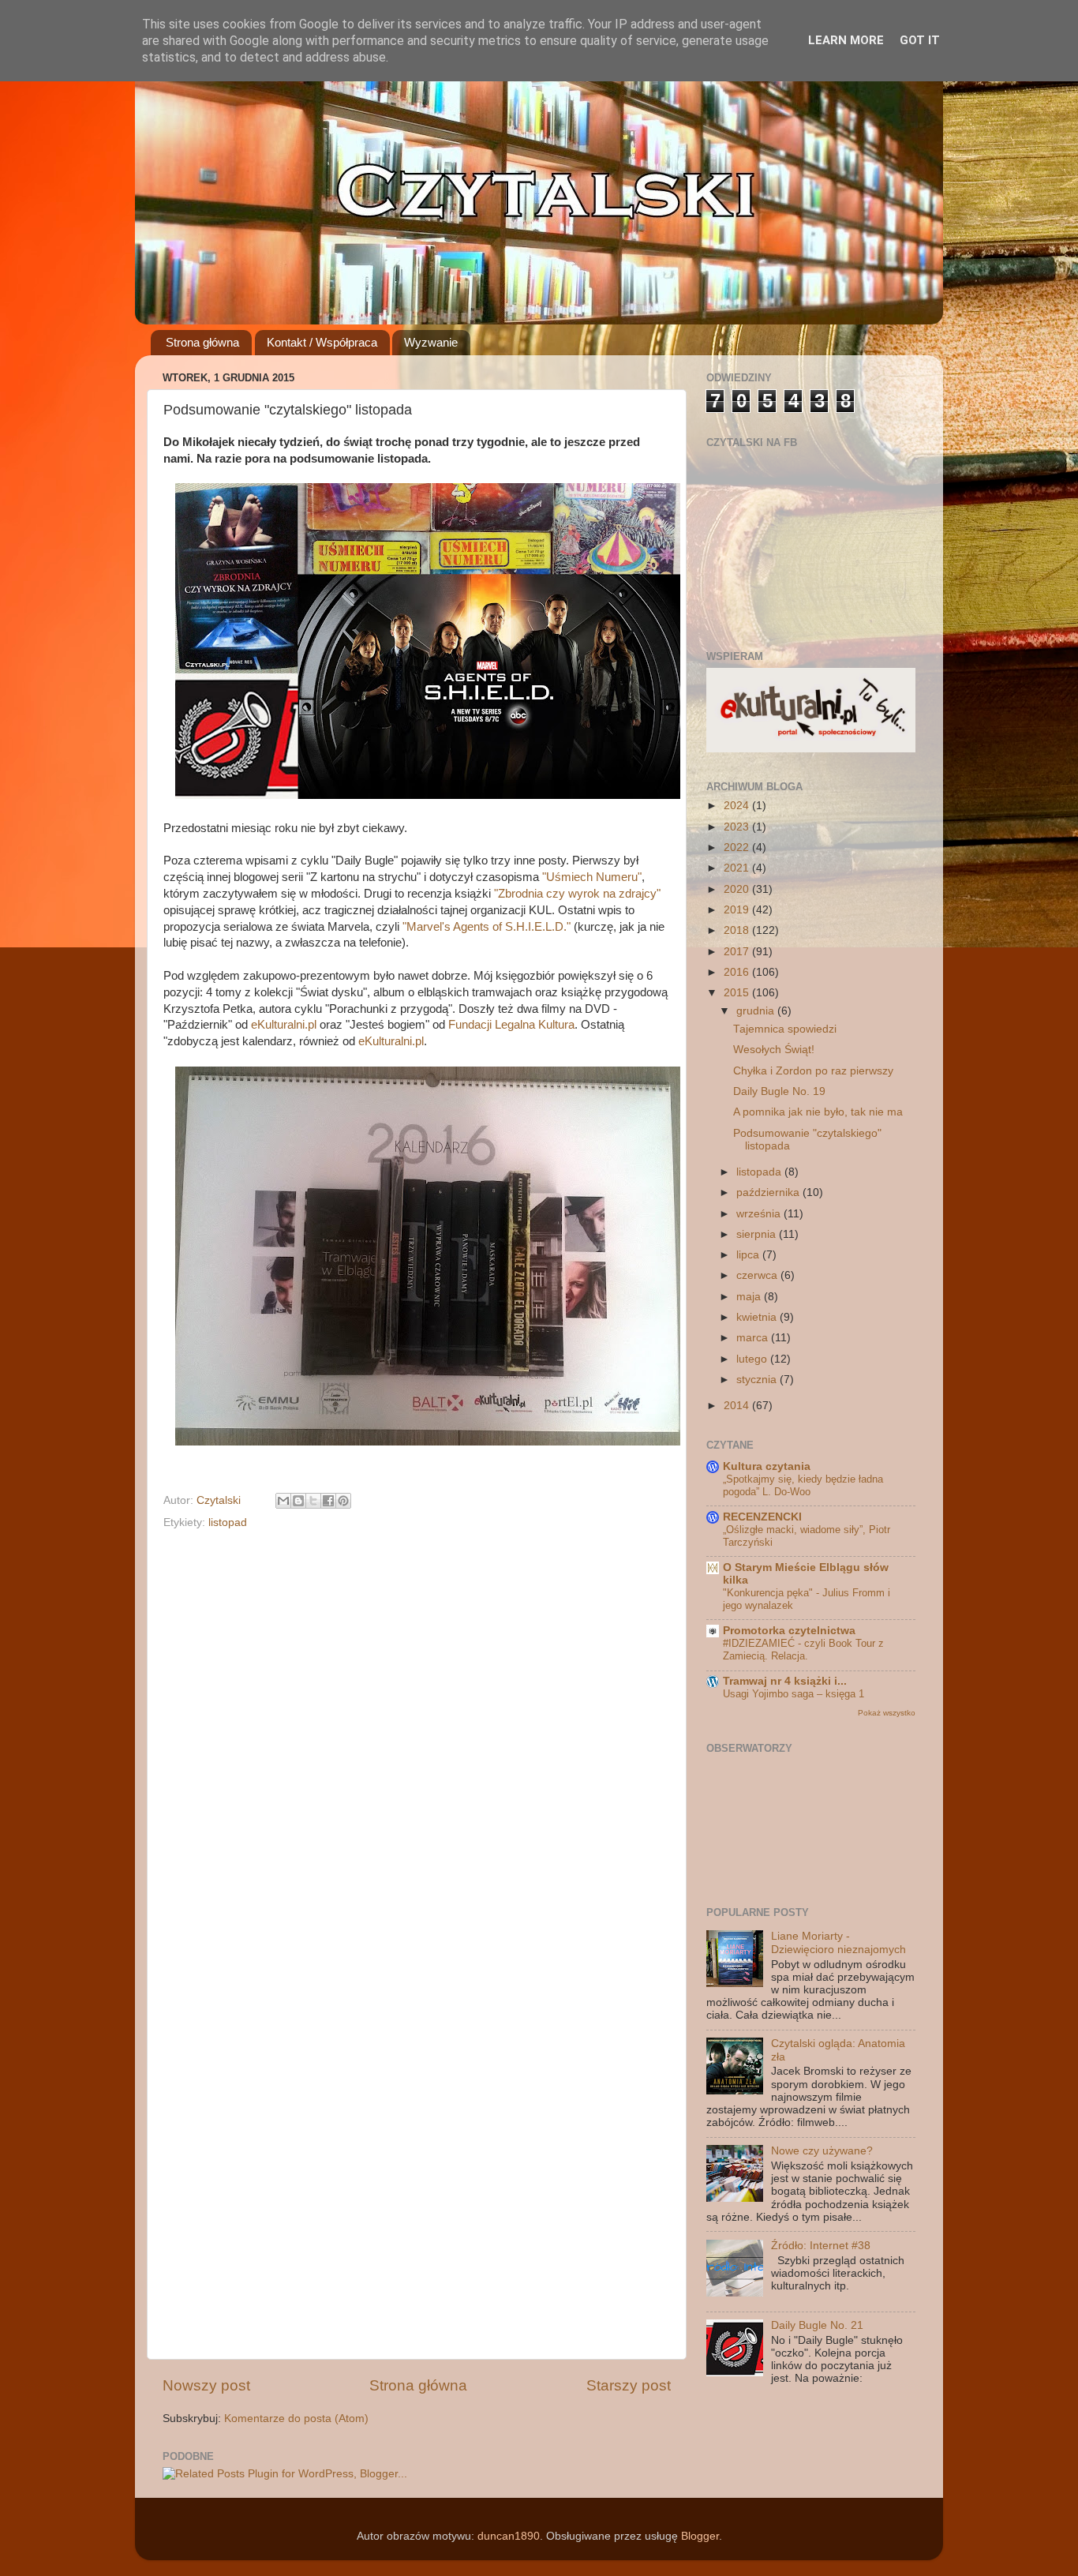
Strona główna (202, 342)
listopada (760, 1172)
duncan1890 (509, 2536)
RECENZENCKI (762, 1517)
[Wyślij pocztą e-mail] (283, 1501)
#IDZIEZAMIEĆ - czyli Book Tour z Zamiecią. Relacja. (803, 1650)
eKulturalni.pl (284, 1025)
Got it (920, 40)
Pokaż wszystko (887, 1713)
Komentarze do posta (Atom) (296, 2419)
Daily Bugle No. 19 (779, 1091)
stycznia (758, 1380)
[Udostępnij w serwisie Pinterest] (343, 1501)
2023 (738, 827)
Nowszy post (206, 2385)
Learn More (846, 40)
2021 (738, 868)
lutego (753, 1359)
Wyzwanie (431, 342)
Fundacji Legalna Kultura (511, 1025)
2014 (738, 1406)
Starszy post (629, 2385)
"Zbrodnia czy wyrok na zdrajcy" (577, 894)
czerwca (758, 1275)
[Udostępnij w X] (313, 1501)
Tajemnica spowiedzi (785, 1029)
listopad (228, 1522)
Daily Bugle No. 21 (817, 2325)
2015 (738, 993)
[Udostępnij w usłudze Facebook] (328, 1501)
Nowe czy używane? (822, 2151)
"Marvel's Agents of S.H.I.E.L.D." (487, 927)
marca (754, 1338)
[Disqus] (417, 1737)
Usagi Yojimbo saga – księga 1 (794, 1694)
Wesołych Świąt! (774, 1050)
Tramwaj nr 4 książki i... (785, 1681)
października (769, 1192)
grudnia (757, 1011)
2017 (738, 952)
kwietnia (758, 1317)
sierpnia (758, 1234)
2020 (738, 889)
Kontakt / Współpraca (322, 342)
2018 (738, 930)
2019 (738, 910)
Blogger (700, 2536)
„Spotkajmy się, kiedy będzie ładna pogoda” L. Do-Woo (803, 1486)
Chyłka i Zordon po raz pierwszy (813, 1071)
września (760, 1214)
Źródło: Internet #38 (821, 2246)
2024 (738, 806)
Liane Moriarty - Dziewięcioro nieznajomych (838, 1942)
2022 (738, 847)
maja (750, 1297)
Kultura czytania (767, 1466)
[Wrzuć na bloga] (298, 1501)
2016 (738, 972)
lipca (749, 1255)
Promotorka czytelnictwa (789, 1631)
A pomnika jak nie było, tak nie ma (818, 1112)
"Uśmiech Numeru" (592, 877)
